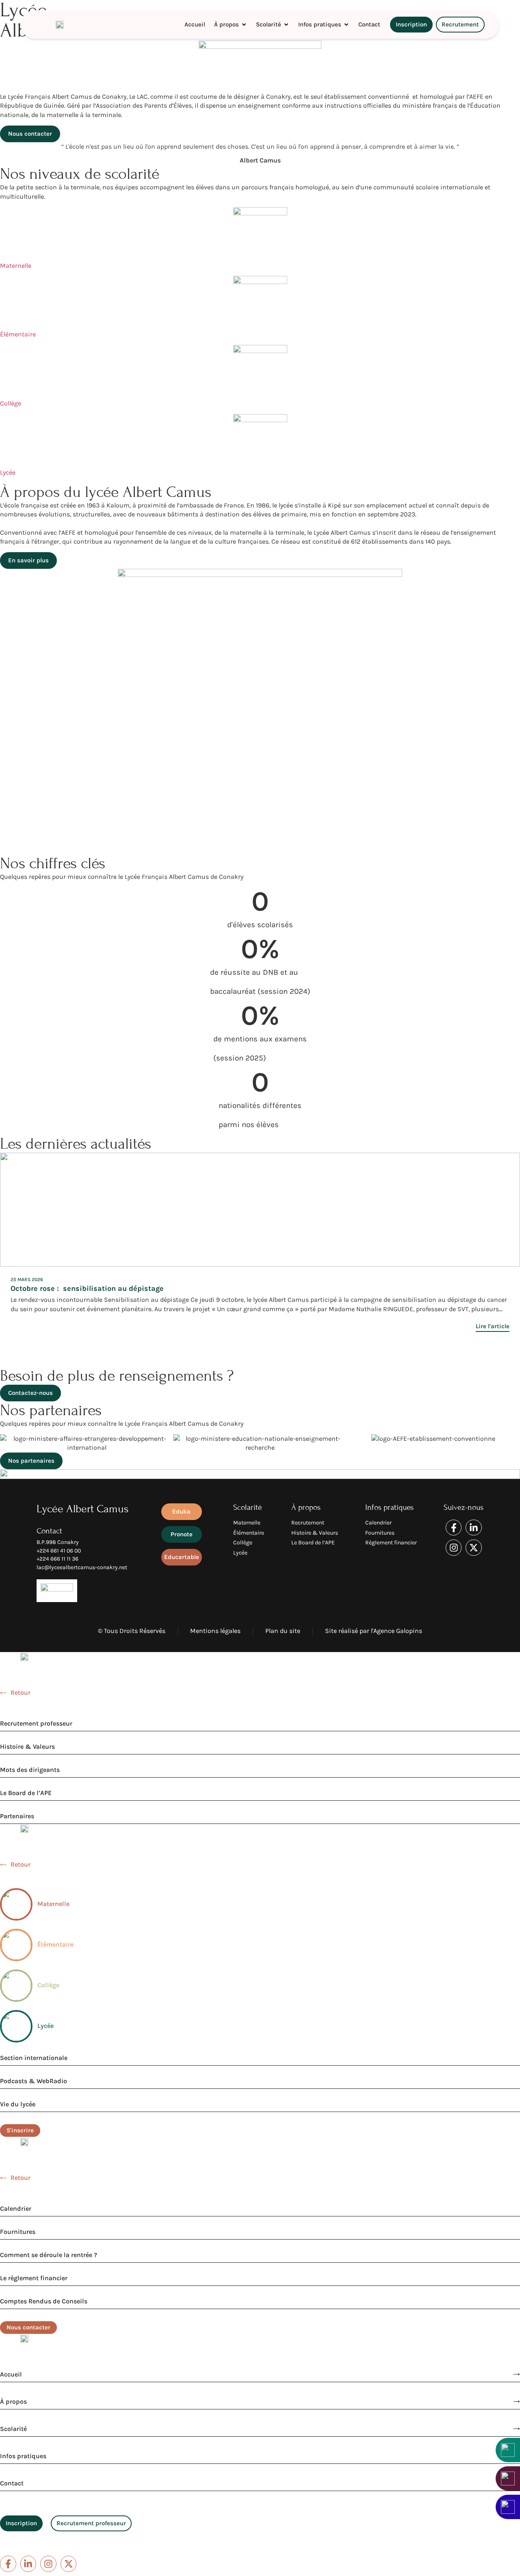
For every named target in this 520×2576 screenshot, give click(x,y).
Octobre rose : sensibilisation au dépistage (87, 1288)
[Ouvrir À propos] (244, 25)
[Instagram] (454, 1548)
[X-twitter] (474, 1548)
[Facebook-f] (454, 1528)
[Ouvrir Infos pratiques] (346, 25)
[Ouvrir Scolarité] (286, 25)
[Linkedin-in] (474, 1528)
